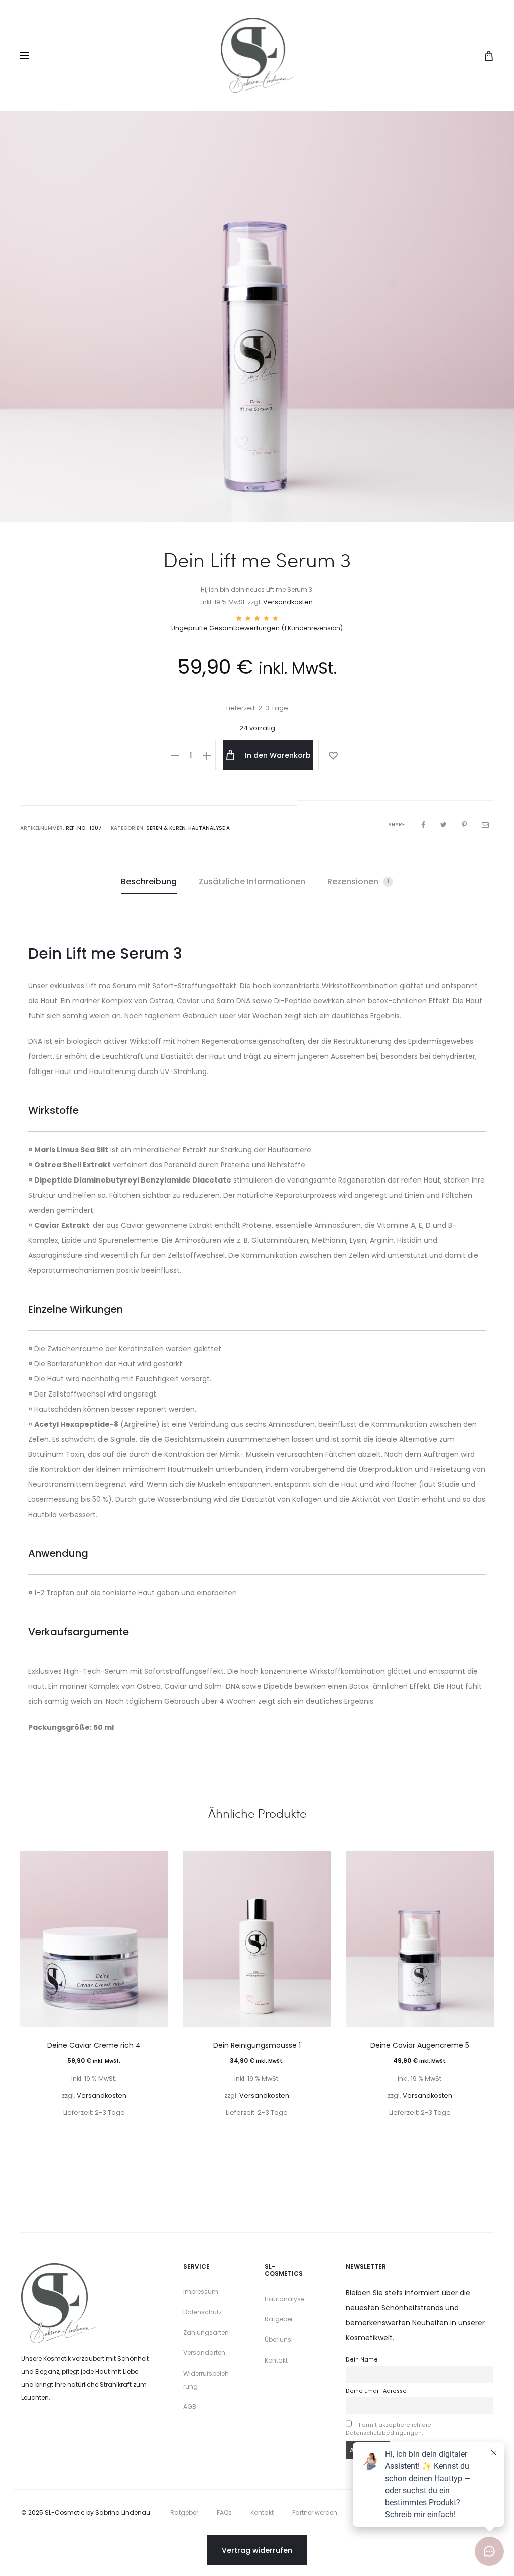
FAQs (224, 2512)
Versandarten (204, 2353)
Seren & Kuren (166, 828)
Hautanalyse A (209, 828)
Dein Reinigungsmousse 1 (257, 2045)
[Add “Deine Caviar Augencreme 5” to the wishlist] (481, 1864)
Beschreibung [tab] (149, 881)
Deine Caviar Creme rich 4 (94, 2045)
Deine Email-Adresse (376, 2391)
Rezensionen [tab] (358, 881)
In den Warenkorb (277, 755)
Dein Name (362, 2360)
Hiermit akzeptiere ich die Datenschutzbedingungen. (389, 2429)
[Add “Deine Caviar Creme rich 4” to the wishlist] (156, 1864)
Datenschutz (203, 2312)
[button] (175, 755)
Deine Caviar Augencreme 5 (420, 2045)
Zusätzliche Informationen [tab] (252, 881)
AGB (190, 2406)
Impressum (201, 2291)
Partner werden (315, 2512)
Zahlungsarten (206, 2333)
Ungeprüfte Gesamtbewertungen (225, 628)
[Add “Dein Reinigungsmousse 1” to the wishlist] (318, 1864)
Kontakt (276, 2360)
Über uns (278, 2340)
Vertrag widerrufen (257, 2550)
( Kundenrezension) (312, 628)
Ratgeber (279, 2319)
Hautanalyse (284, 2299)
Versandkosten (288, 602)
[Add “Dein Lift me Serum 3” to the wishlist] (333, 755)
